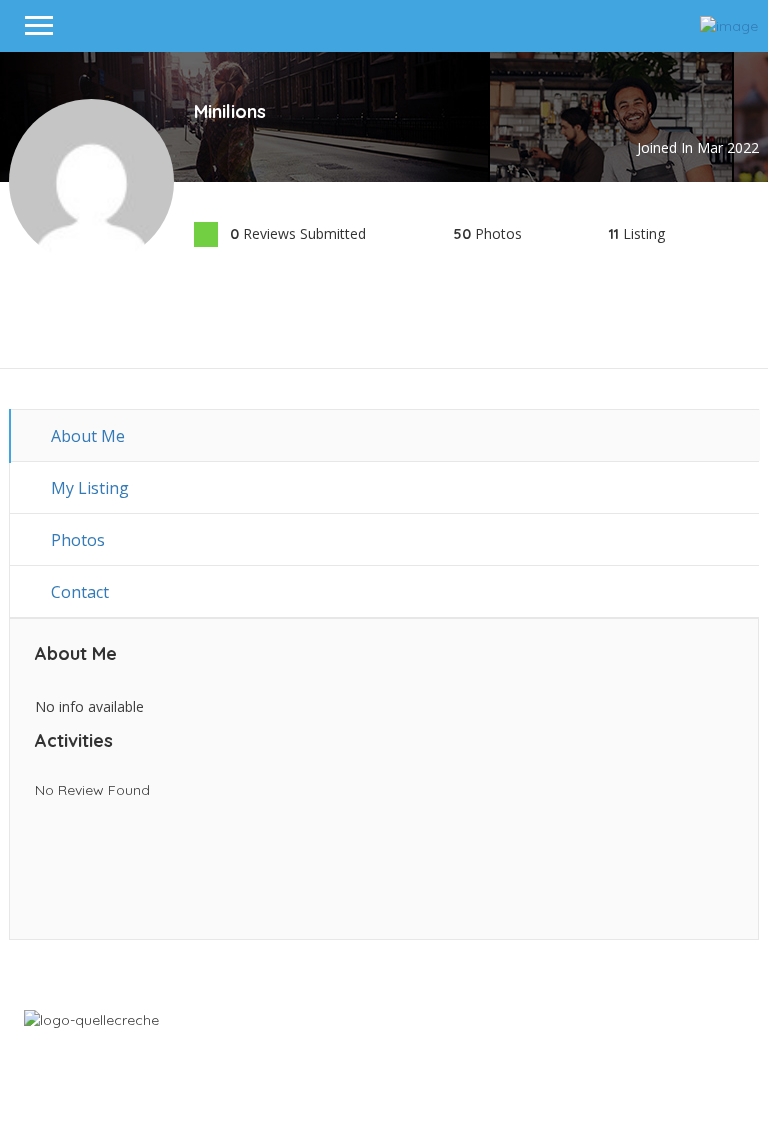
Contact (78, 592)
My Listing (88, 488)
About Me (86, 436)
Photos (76, 540)
